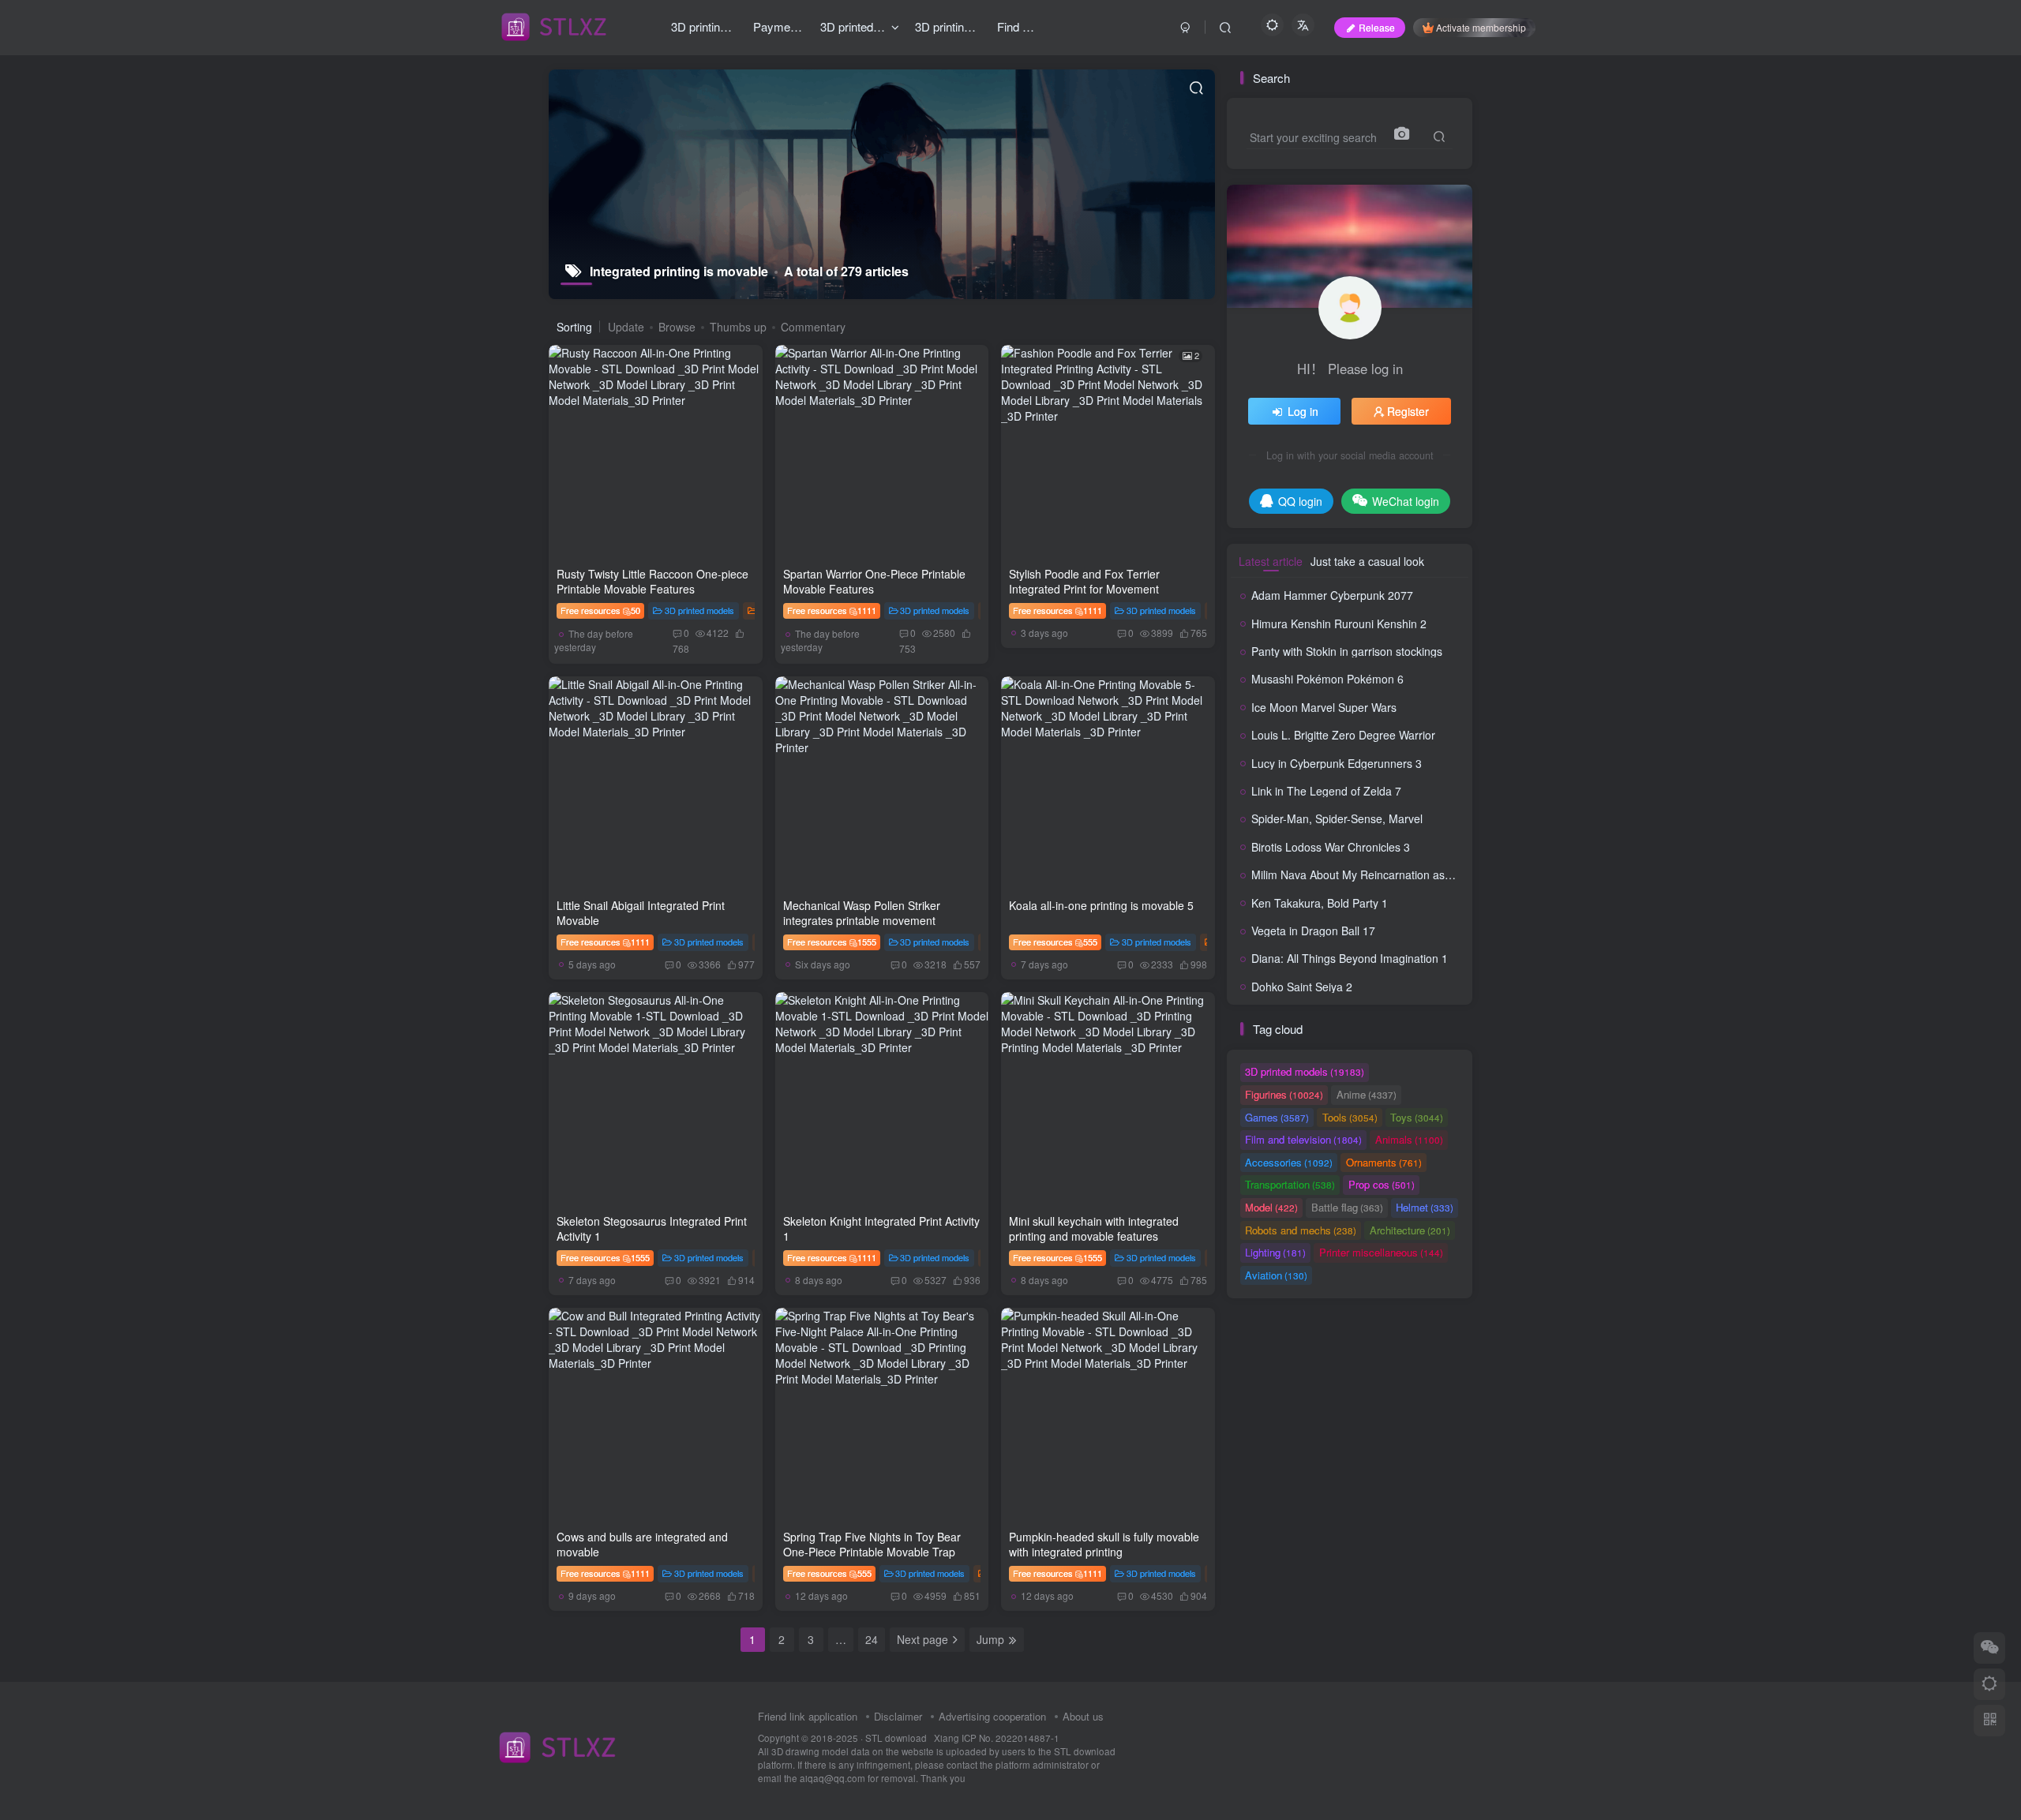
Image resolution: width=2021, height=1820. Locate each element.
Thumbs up (738, 327)
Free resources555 (1055, 942)
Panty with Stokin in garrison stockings (1347, 651)
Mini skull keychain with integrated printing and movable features (1094, 1229)
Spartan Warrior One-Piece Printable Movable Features (874, 582)
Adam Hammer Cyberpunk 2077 (1332, 595)
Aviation (1276, 1275)
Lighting (1275, 1252)
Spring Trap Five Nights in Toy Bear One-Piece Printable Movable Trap (872, 1545)
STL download (897, 1738)
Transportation (1290, 1184)
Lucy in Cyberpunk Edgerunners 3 (1337, 763)
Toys (1417, 1117)
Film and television (1303, 1139)
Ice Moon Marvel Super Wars (1324, 707)
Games (1277, 1117)
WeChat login (1406, 501)
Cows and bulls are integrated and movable (642, 1545)
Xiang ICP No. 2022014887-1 (997, 1738)
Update (626, 327)
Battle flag (1347, 1207)
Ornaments (1384, 1162)
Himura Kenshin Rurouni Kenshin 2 (1339, 624)
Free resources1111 (832, 610)
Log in (1303, 411)
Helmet (1425, 1207)
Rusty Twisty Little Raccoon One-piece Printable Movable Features (652, 582)
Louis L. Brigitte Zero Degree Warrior (1343, 735)
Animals (1409, 1139)
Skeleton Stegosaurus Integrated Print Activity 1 (652, 1229)
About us (1083, 1716)
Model (1271, 1207)
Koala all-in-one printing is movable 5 (1101, 905)
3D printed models (699, 610)
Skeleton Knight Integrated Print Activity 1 (881, 1229)
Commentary (813, 327)
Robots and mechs (1301, 1230)
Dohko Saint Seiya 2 (1302, 987)
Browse (677, 327)
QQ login (1300, 501)
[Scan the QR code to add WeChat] (1989, 1648)
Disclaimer (898, 1716)
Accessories (1289, 1162)
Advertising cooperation (992, 1716)
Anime (1367, 1094)
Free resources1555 (832, 942)
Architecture (1410, 1230)
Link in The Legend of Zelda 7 (1326, 791)
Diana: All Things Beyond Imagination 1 (1350, 958)
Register (1408, 411)
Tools (1350, 1117)
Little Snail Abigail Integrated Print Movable (641, 913)
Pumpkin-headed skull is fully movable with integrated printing (1104, 1545)
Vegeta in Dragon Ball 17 (1313, 931)
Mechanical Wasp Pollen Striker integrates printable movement (862, 913)
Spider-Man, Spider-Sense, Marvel (1337, 818)
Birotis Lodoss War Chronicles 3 (1331, 847)
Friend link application (808, 1716)
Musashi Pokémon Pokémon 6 (1327, 679)
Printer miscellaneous (1381, 1252)
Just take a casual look (1367, 561)
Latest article (1271, 561)
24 (872, 1639)
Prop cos (1382, 1184)
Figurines (1284, 1094)
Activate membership (1481, 27)
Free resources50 (600, 610)
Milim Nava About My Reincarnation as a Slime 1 (1373, 874)
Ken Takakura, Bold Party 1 (1320, 903)
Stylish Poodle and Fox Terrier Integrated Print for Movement (1084, 582)
